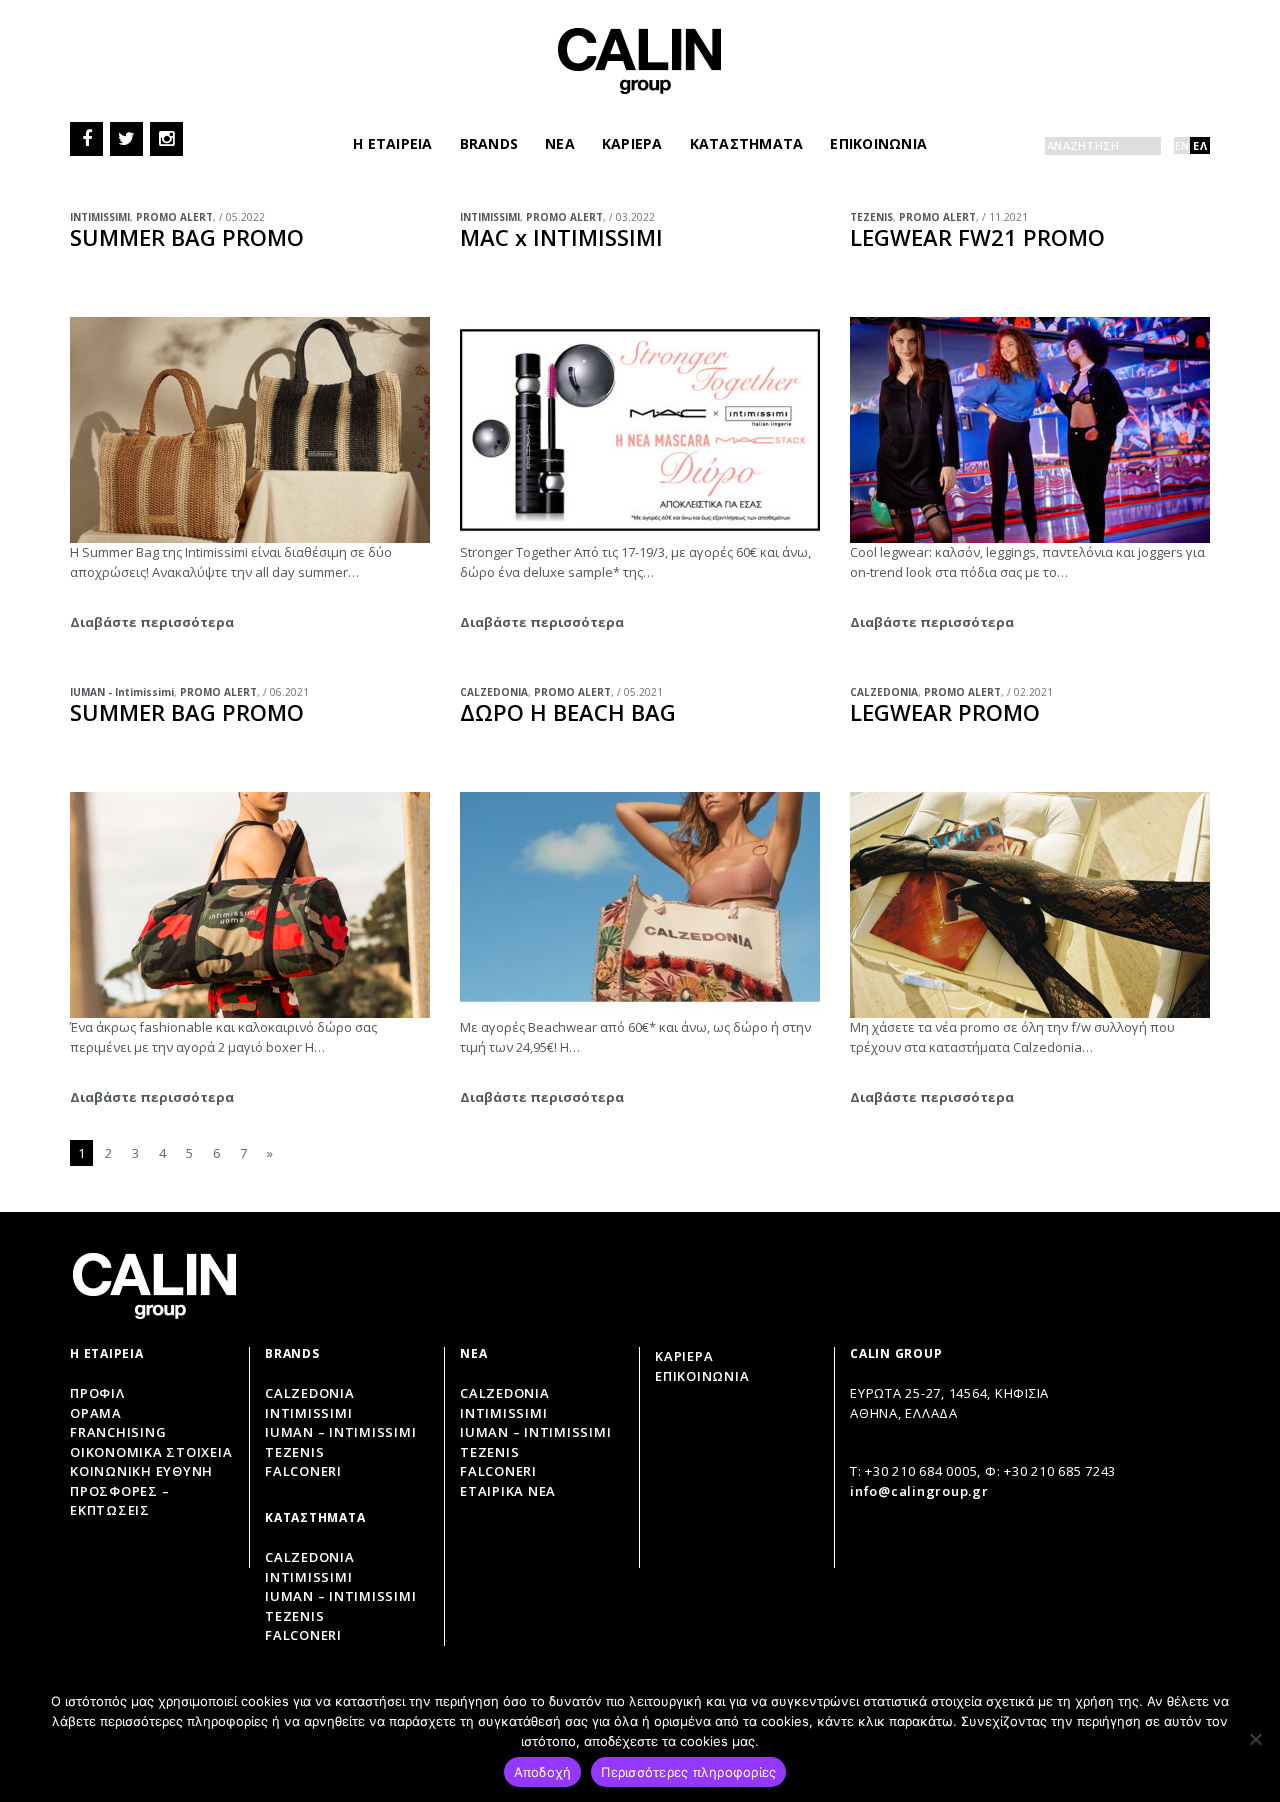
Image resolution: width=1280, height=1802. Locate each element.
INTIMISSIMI (100, 217)
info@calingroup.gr (919, 1491)
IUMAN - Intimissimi (122, 692)
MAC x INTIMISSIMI (561, 237)
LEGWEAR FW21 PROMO (977, 237)
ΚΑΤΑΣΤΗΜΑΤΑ (747, 143)
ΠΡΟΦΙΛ (97, 1393)
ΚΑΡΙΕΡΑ (632, 143)
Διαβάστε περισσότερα (152, 622)
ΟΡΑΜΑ (96, 1413)
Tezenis (294, 1452)
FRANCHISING (118, 1432)
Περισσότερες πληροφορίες (688, 1772)
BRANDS (489, 143)
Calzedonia (310, 1393)
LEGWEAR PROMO (945, 712)
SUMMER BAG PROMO (187, 237)
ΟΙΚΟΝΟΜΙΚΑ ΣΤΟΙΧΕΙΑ (151, 1452)
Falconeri (303, 1471)
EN (1182, 145)
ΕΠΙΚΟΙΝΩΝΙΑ (878, 143)
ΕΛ (1200, 145)
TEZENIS (871, 217)
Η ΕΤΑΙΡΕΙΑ (393, 143)
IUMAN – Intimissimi (340, 1432)
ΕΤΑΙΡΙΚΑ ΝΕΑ (508, 1491)
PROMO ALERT (174, 217)
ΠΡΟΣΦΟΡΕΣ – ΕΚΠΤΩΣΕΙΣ (119, 1501)
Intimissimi (308, 1413)
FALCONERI (498, 1471)
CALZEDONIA (494, 692)
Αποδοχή (543, 1772)
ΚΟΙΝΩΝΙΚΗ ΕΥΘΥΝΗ (141, 1471)
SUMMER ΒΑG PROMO (187, 712)
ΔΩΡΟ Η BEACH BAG (568, 712)
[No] (1255, 1739)
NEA (560, 143)
